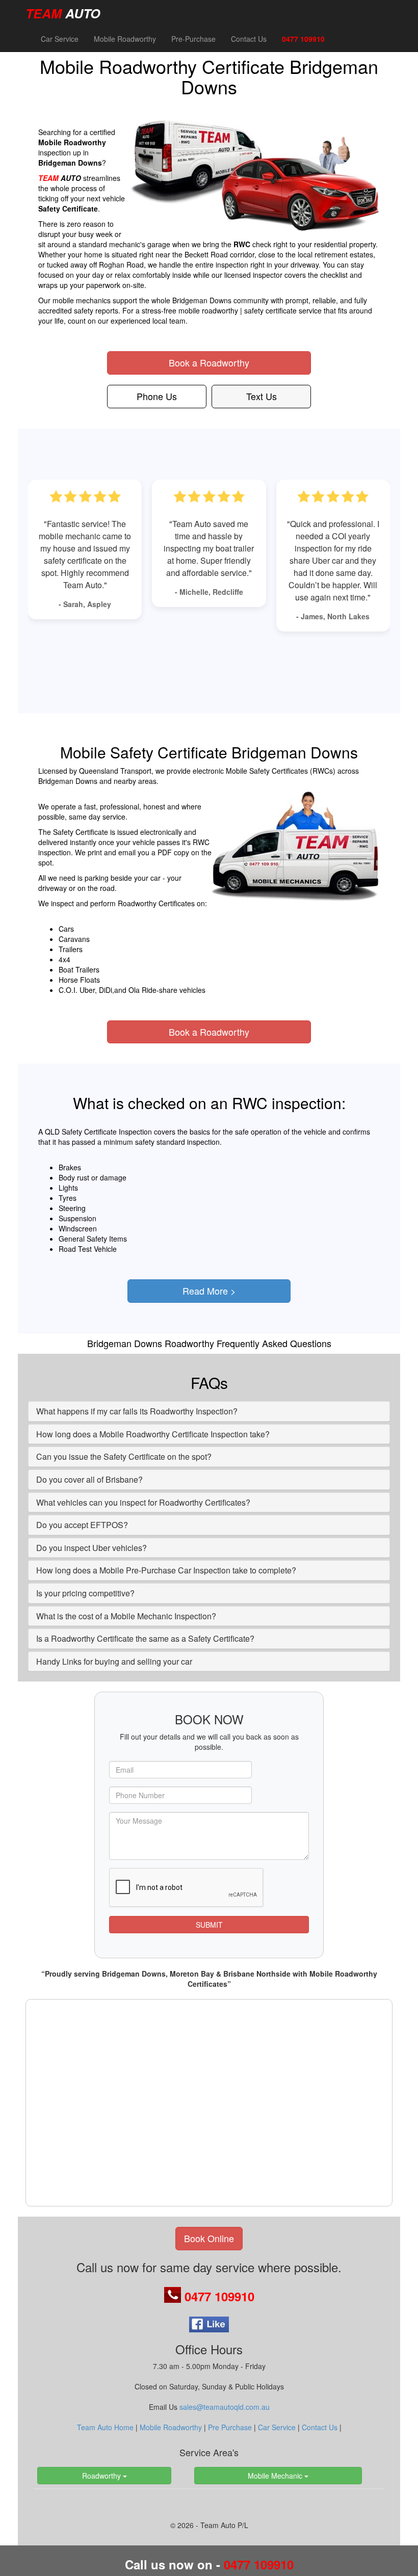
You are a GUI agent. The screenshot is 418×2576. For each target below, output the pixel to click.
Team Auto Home (105, 2427)
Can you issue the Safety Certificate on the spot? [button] (124, 1456)
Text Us (262, 396)
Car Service (60, 39)
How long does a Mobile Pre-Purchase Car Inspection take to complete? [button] (166, 1570)
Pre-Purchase (193, 39)
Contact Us (249, 39)
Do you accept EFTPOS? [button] (82, 1525)
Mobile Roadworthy (125, 39)
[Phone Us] (174, 2296)
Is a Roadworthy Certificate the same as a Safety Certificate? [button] (145, 1638)
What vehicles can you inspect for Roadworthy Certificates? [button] (143, 1502)
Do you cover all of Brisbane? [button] (89, 1479)
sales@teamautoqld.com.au (225, 2407)
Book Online (209, 2238)
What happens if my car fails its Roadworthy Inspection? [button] (137, 1411)
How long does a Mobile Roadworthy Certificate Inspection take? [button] (153, 1434)
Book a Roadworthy (209, 362)
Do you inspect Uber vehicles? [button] (92, 1548)
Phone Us (157, 396)
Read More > (209, 1291)
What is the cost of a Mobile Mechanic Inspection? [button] (126, 1616)
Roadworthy (102, 2476)
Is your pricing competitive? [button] (85, 1593)
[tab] (209, 1411)
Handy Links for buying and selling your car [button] (114, 1661)
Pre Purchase (230, 2427)
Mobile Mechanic (276, 2476)
